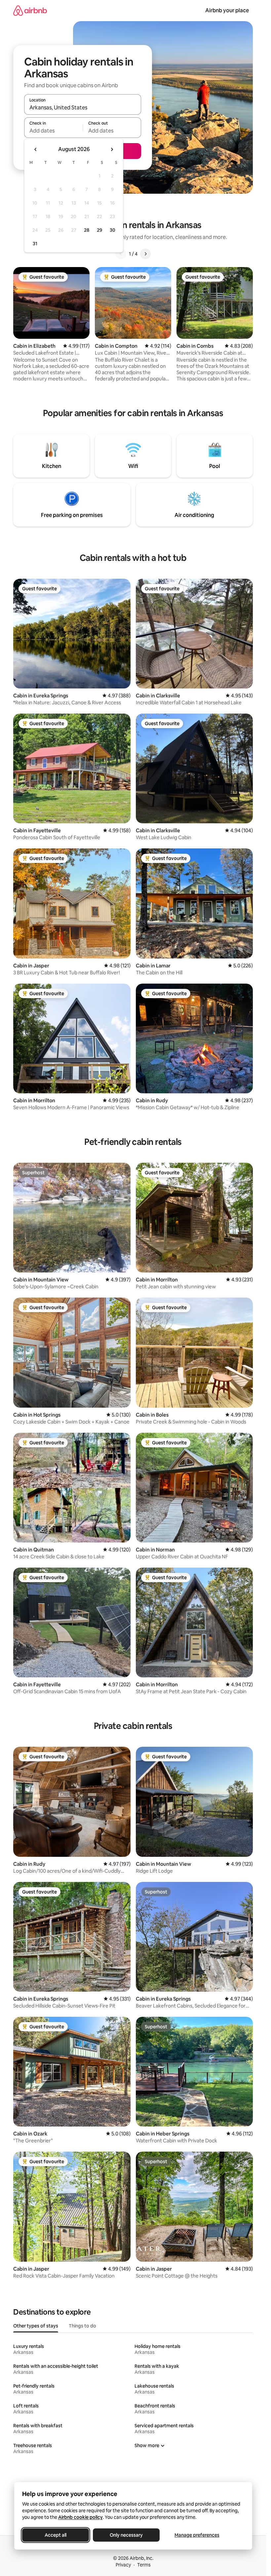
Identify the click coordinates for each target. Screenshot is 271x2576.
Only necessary (126, 2535)
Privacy (123, 2565)
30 (113, 230)
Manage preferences (197, 2535)
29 (99, 230)
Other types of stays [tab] (36, 2326)
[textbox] (53, 131)
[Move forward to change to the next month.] (112, 149)
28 (87, 230)
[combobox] (83, 107)
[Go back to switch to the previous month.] (36, 149)
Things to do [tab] (82, 2326)
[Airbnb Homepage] (30, 10)
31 (35, 244)
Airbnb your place (227, 10)
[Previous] (121, 254)
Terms (144, 2565)
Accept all (56, 2535)
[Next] (145, 254)
